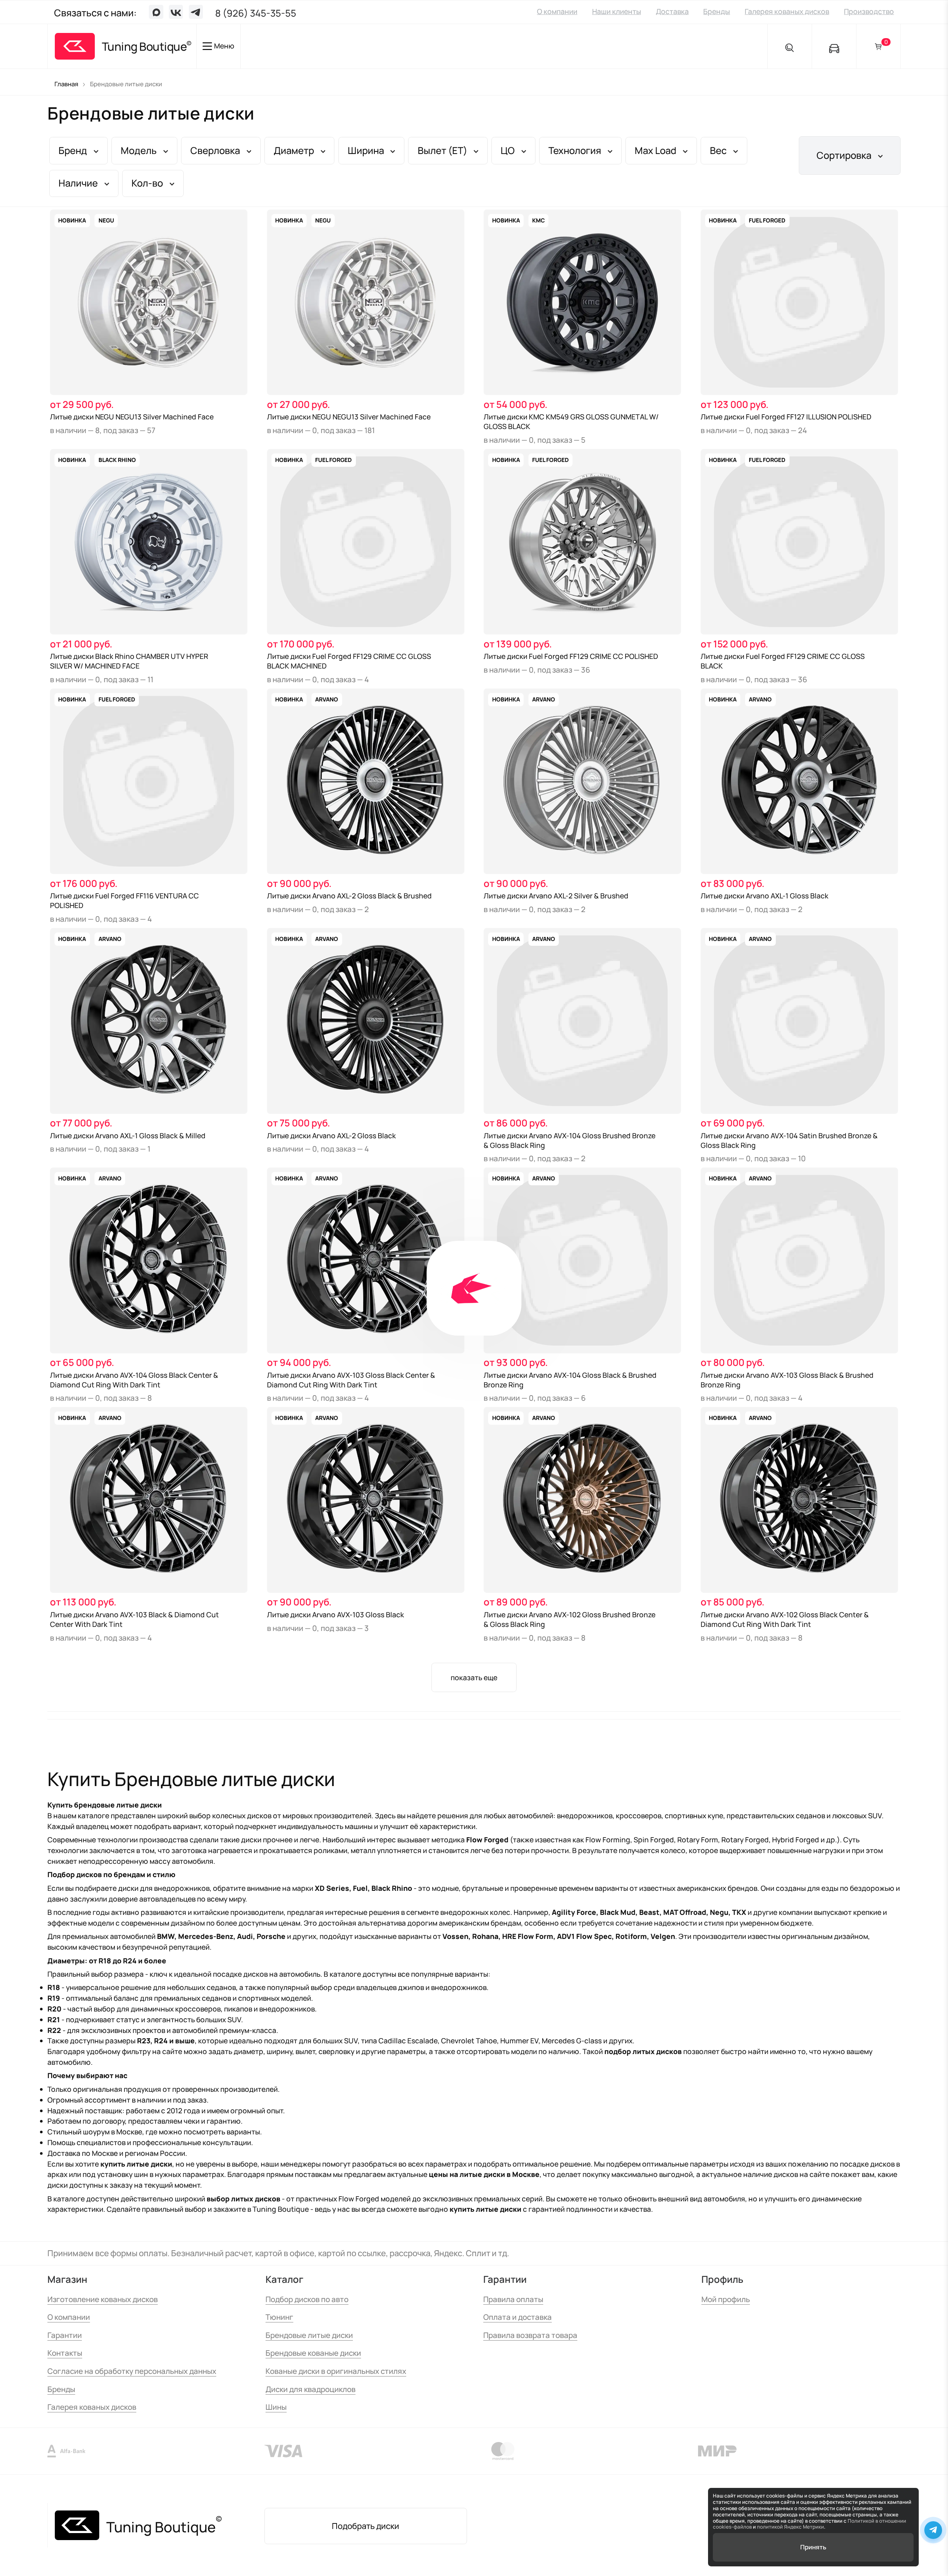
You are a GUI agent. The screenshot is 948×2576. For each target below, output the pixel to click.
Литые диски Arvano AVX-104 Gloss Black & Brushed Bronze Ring (570, 1380)
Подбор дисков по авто (307, 2299)
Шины (276, 2407)
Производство (869, 11)
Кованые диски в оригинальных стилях (336, 2371)
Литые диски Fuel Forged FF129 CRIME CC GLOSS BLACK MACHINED (349, 661)
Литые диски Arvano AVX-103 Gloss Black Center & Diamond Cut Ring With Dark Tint (351, 1380)
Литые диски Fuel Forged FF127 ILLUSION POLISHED (786, 417)
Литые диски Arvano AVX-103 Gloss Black (336, 1615)
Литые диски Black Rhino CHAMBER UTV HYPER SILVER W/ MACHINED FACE (129, 661)
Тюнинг (279, 2317)
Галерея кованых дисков (787, 11)
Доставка (672, 11)
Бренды (717, 11)
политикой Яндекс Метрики (790, 2527)
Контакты (65, 2353)
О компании (557, 11)
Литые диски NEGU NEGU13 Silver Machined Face (132, 417)
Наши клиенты (617, 11)
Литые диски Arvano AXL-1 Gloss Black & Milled (128, 1136)
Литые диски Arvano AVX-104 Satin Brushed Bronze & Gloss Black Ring (789, 1140)
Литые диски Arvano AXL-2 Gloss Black (331, 1136)
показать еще (474, 1678)
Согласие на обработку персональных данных (132, 2371)
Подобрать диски (365, 2526)
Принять (813, 2547)
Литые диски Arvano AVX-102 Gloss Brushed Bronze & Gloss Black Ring (570, 1619)
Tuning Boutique (144, 46)
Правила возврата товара (530, 2335)
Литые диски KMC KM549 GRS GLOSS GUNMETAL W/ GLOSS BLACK (571, 422)
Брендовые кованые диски (313, 2353)
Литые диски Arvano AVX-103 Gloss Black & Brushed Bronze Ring (787, 1380)
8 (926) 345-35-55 (256, 13)
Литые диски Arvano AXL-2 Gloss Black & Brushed (349, 896)
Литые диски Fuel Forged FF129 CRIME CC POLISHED (571, 656)
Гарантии (65, 2335)
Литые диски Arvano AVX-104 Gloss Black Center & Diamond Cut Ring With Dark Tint (134, 1380)
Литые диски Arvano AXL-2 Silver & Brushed (556, 896)
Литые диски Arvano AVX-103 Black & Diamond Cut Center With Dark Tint (134, 1619)
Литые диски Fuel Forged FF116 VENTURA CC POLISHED (124, 901)
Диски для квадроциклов (311, 2389)
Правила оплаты (513, 2299)
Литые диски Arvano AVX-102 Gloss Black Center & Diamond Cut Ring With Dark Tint (785, 1619)
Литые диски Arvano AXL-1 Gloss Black (765, 896)
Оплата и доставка (518, 2317)
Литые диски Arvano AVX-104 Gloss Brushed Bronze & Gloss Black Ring (570, 1140)
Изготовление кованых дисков (103, 2299)
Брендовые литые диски (309, 2335)
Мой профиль (726, 2299)
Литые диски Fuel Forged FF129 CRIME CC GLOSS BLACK (783, 661)
